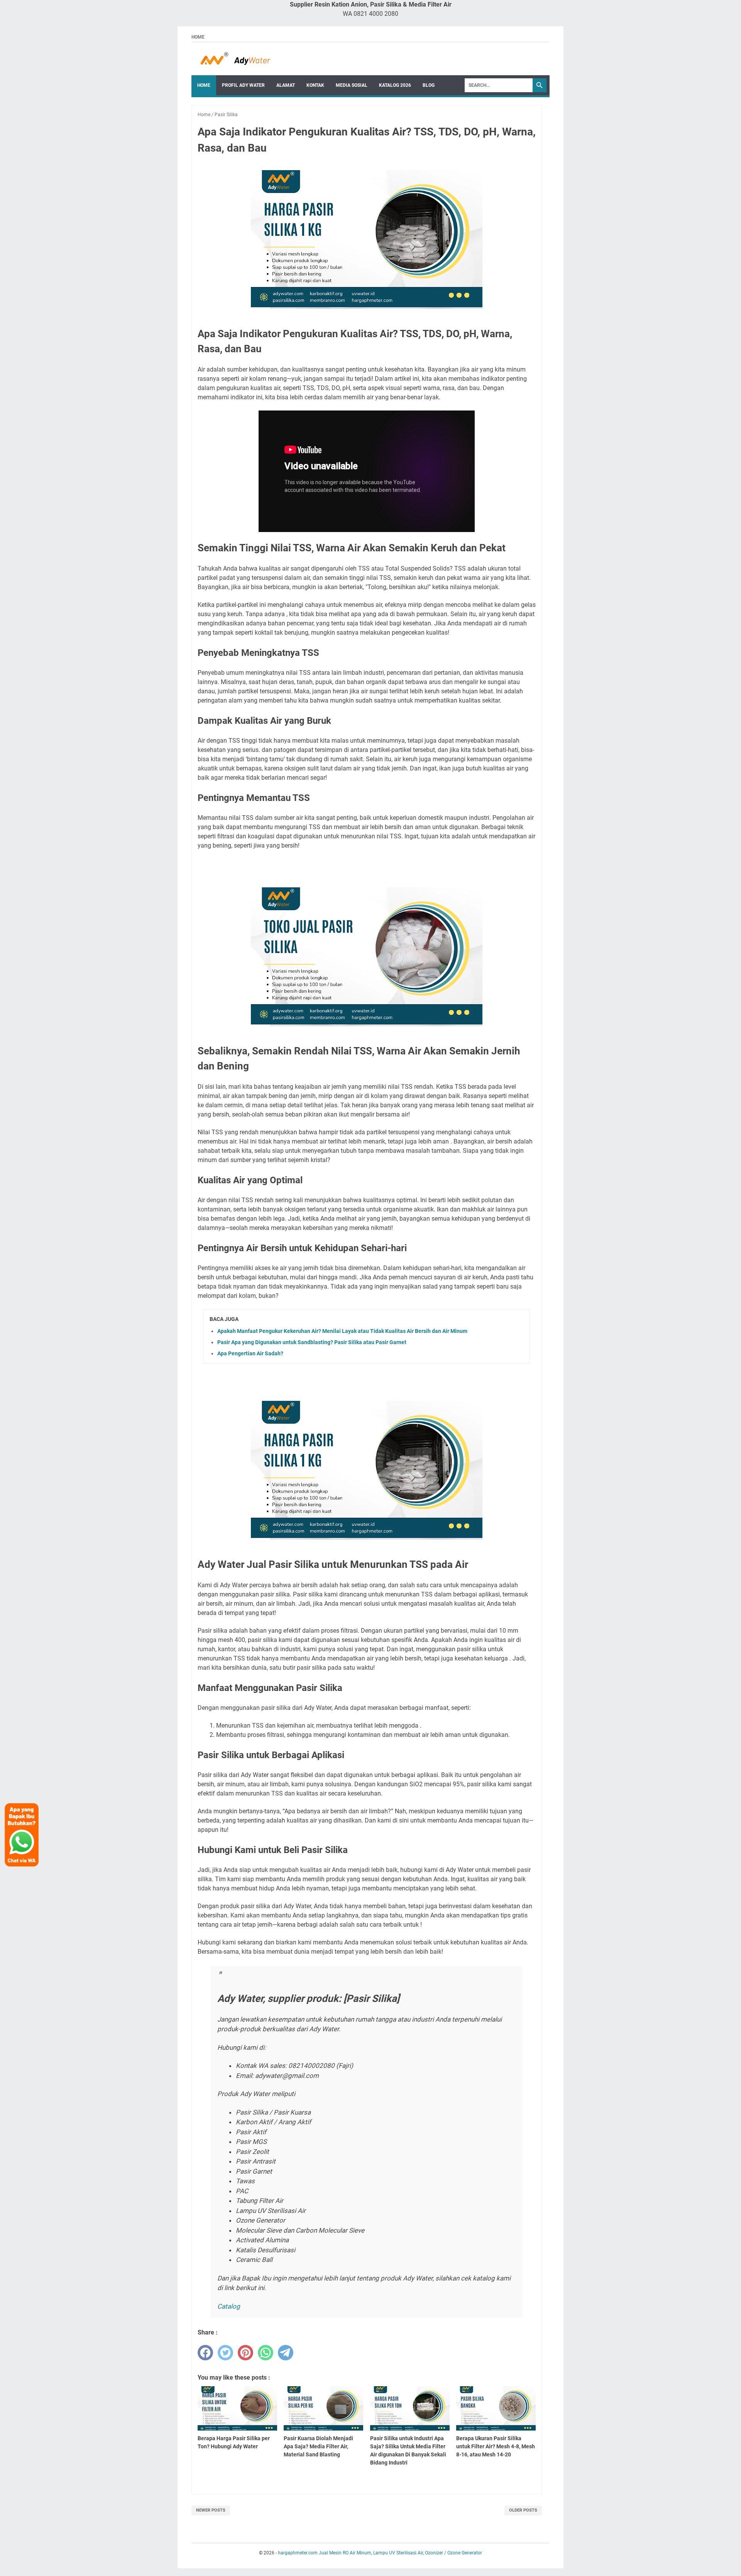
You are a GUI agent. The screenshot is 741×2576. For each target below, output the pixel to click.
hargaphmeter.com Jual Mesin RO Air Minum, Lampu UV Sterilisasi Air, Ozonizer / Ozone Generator (380, 2553)
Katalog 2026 (395, 85)
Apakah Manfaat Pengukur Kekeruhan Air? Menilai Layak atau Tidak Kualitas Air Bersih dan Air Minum (342, 1331)
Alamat (286, 85)
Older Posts (523, 2510)
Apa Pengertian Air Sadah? (250, 1353)
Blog (429, 85)
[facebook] (205, 2353)
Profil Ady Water (243, 85)
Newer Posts (211, 2510)
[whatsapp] (266, 2353)
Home (198, 37)
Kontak (315, 85)
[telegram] (286, 2353)
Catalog (229, 2306)
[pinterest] (245, 2353)
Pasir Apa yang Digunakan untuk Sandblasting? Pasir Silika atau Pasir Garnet (312, 1342)
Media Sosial (352, 85)
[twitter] (225, 2353)
